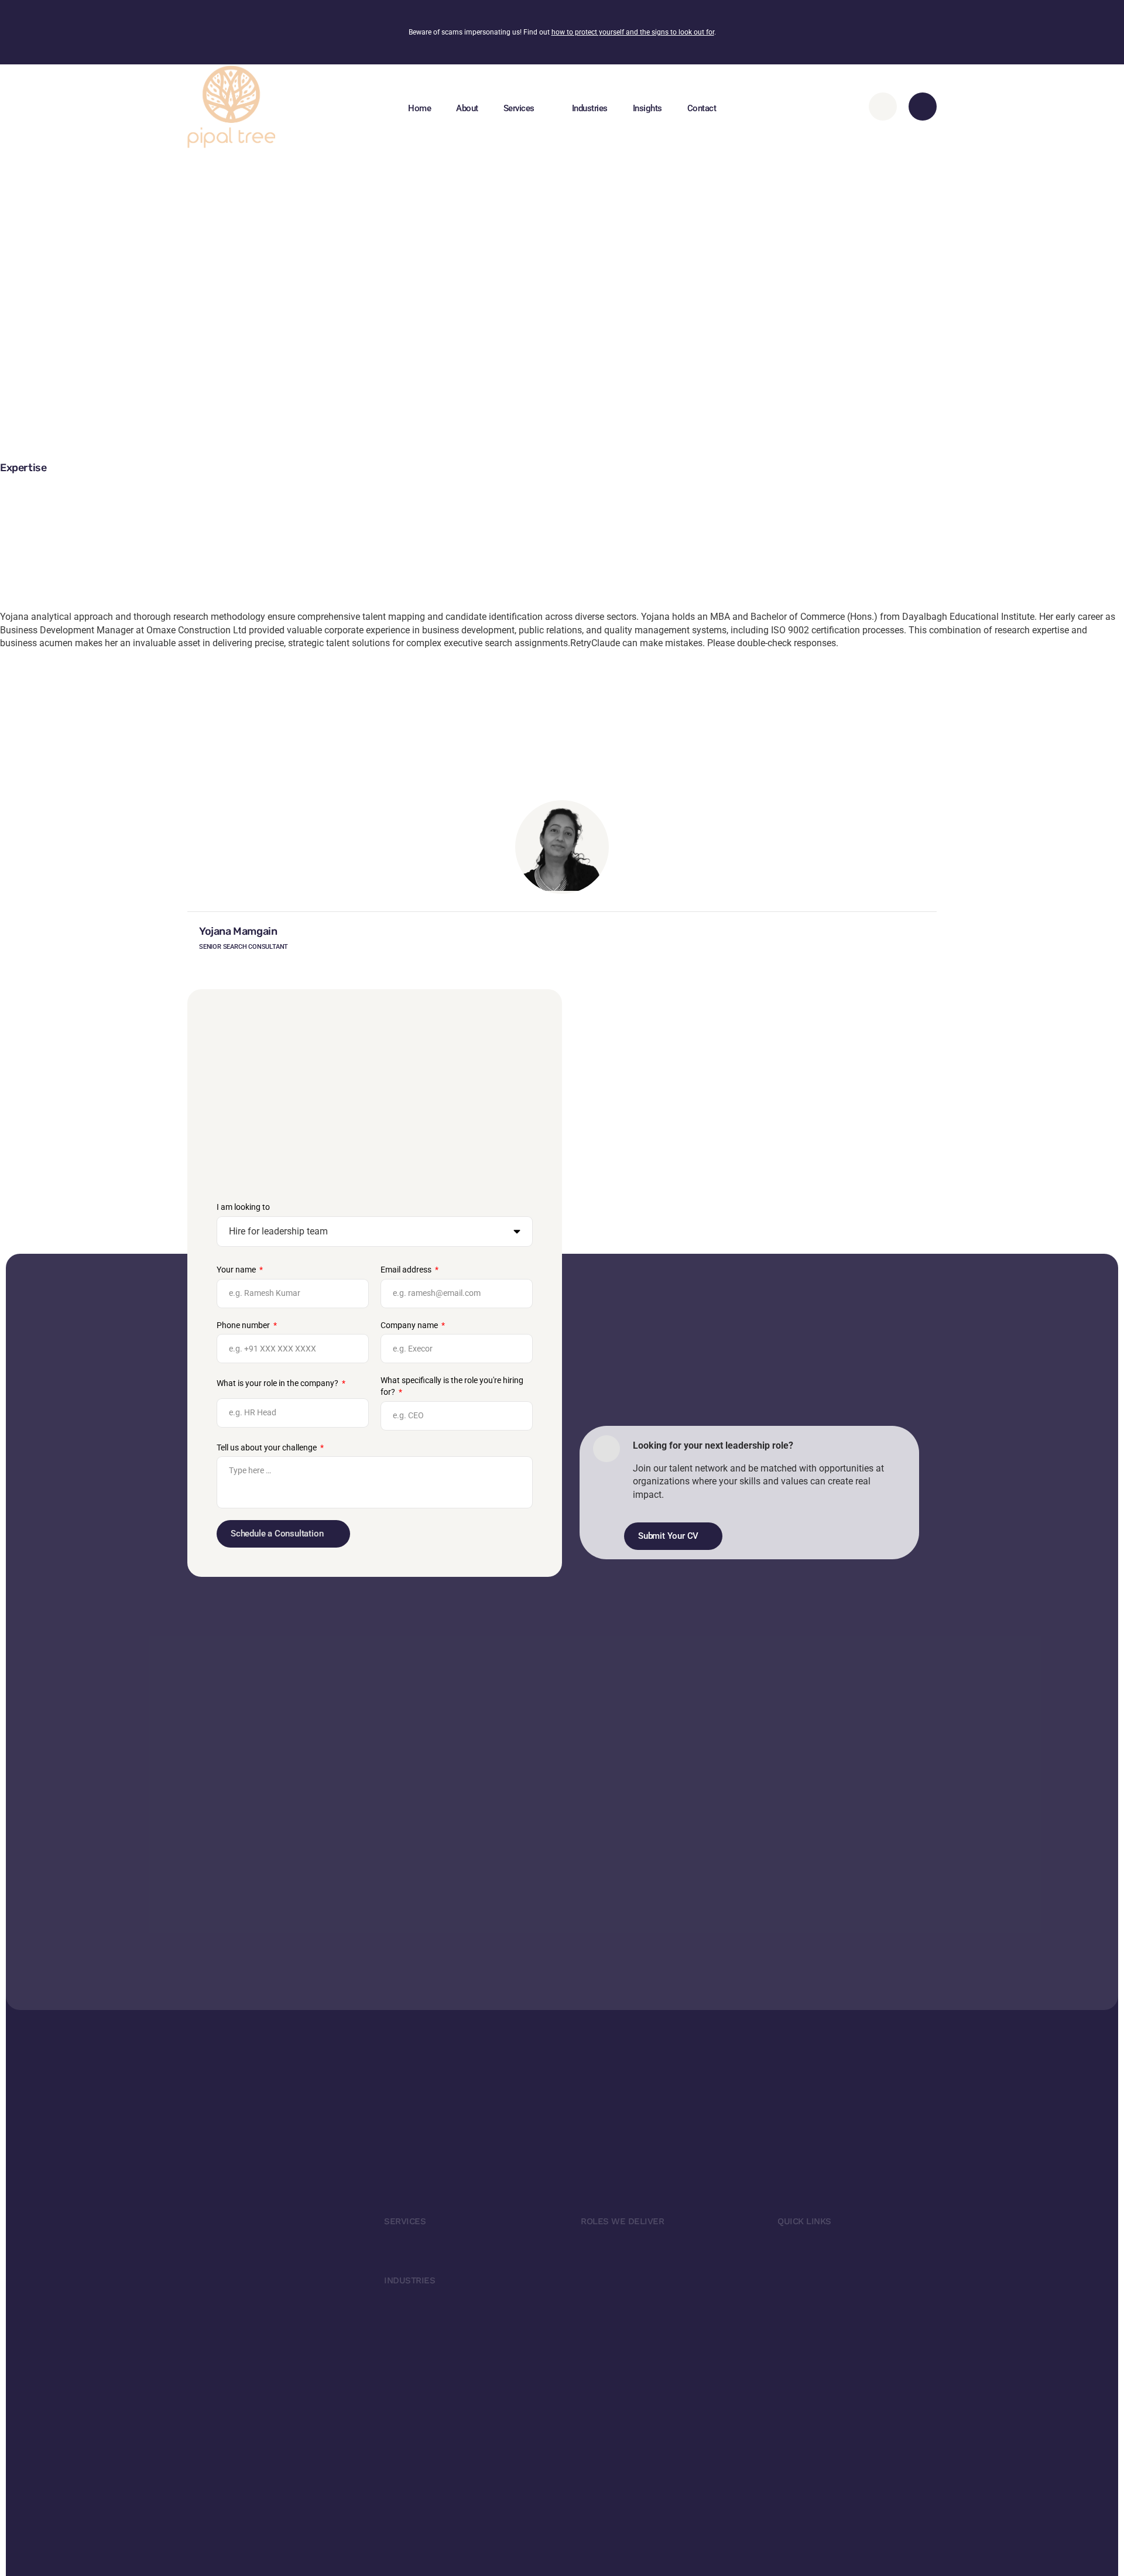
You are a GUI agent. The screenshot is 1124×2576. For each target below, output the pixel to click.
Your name (237, 1270)
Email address (407, 1270)
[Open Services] (544, 108)
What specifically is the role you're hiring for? (452, 1386)
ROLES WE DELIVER (622, 2221)
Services (405, 2221)
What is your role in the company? (278, 1383)
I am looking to (243, 1207)
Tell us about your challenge (268, 1448)
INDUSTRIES (409, 2280)
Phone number (244, 1325)
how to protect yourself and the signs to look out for (633, 32)
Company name (410, 1325)
